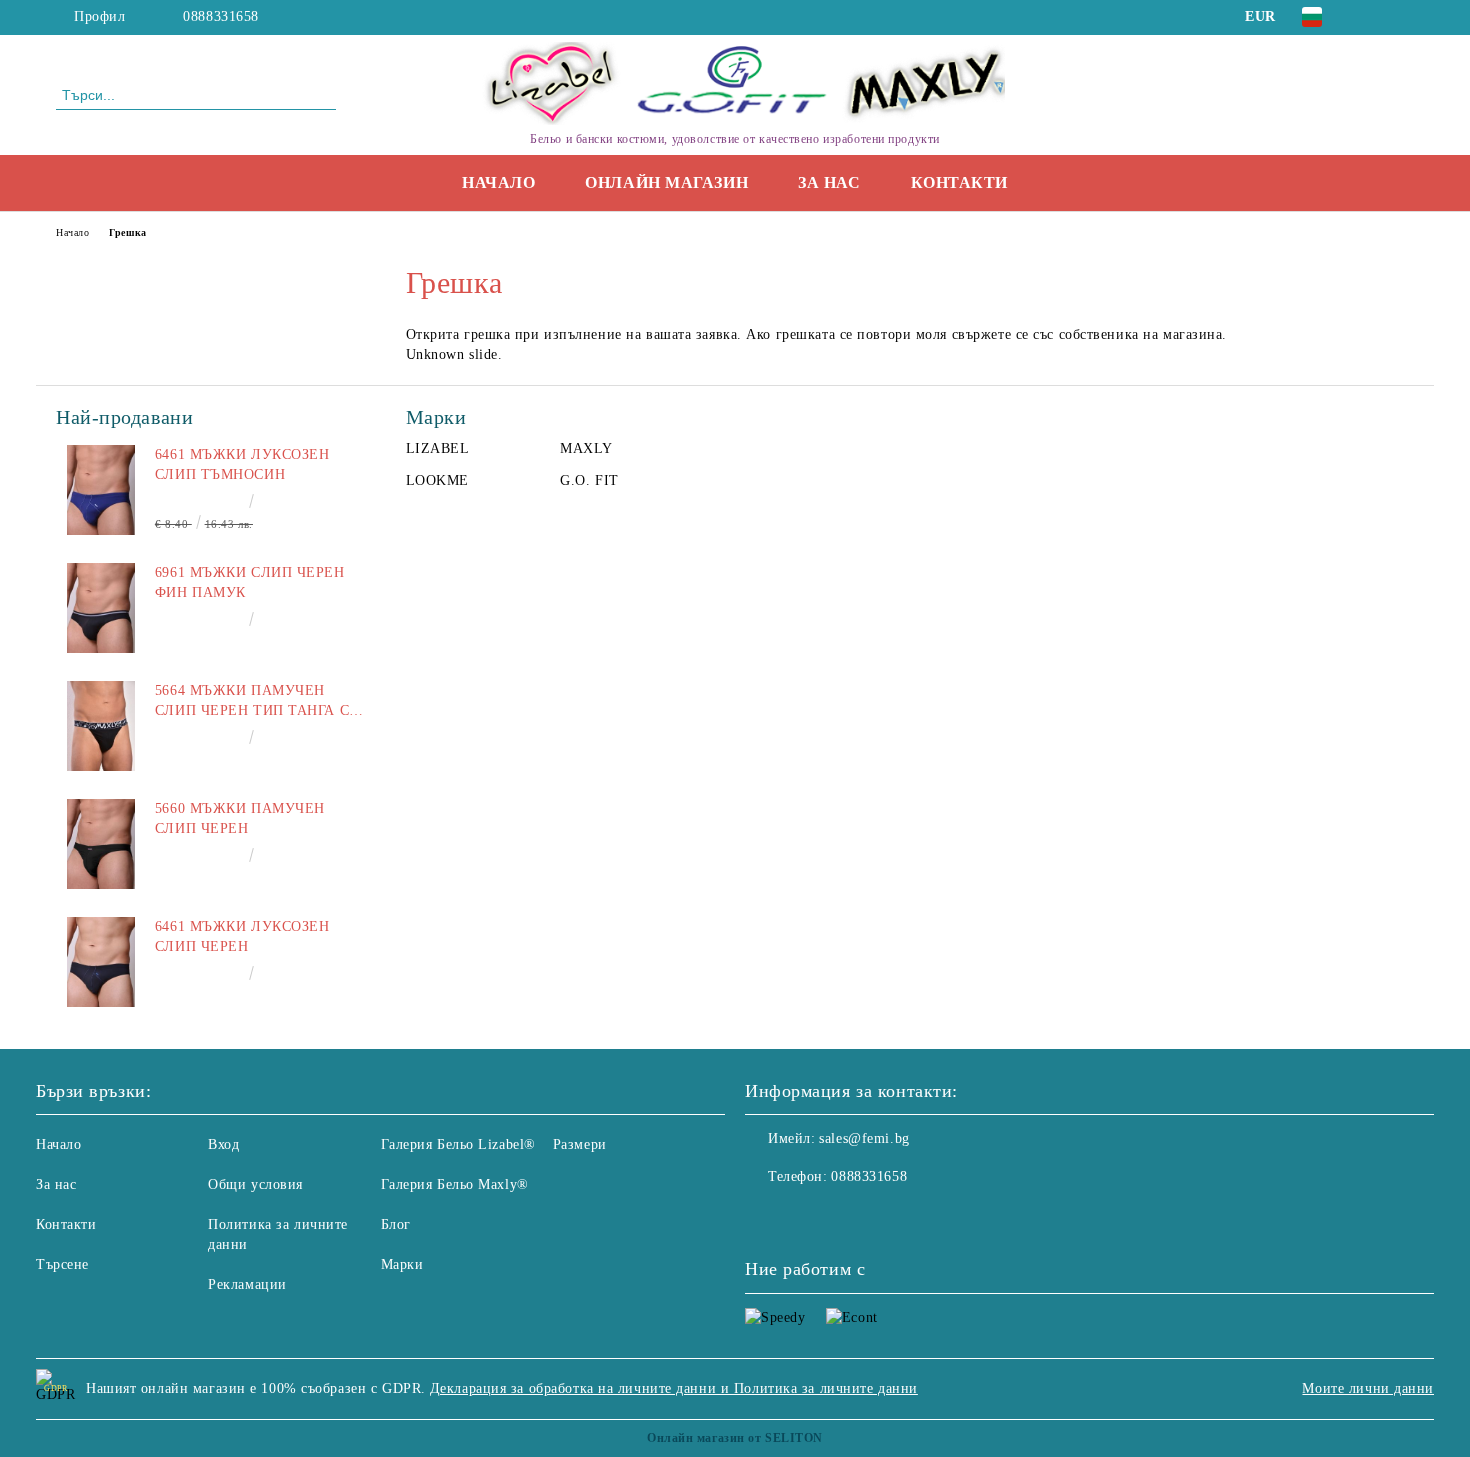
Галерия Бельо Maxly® (455, 1184)
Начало (498, 182)
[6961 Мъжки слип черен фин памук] (101, 608)
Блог (396, 1224)
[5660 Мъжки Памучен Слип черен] (101, 844)
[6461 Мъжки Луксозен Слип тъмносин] (101, 490)
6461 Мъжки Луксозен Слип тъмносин (242, 464)
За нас (829, 182)
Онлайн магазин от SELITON (735, 1438)
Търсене (62, 1264)
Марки (402, 1264)
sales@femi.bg (864, 1138)
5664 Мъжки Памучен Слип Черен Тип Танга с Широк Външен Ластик (252, 702)
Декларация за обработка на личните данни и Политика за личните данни (674, 1388)
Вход (223, 1144)
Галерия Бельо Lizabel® (458, 1144)
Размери (580, 1144)
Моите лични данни (1368, 1388)
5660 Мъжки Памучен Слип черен (240, 818)
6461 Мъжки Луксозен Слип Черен (242, 936)
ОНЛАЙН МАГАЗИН (666, 182)
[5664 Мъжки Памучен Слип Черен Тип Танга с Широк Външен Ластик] (101, 726)
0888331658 (221, 16)
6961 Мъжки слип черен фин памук (250, 582)
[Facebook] (1373, 17)
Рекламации (247, 1284)
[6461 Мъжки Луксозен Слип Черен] (101, 962)
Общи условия (255, 1184)
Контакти (959, 182)
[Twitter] (1403, 17)
